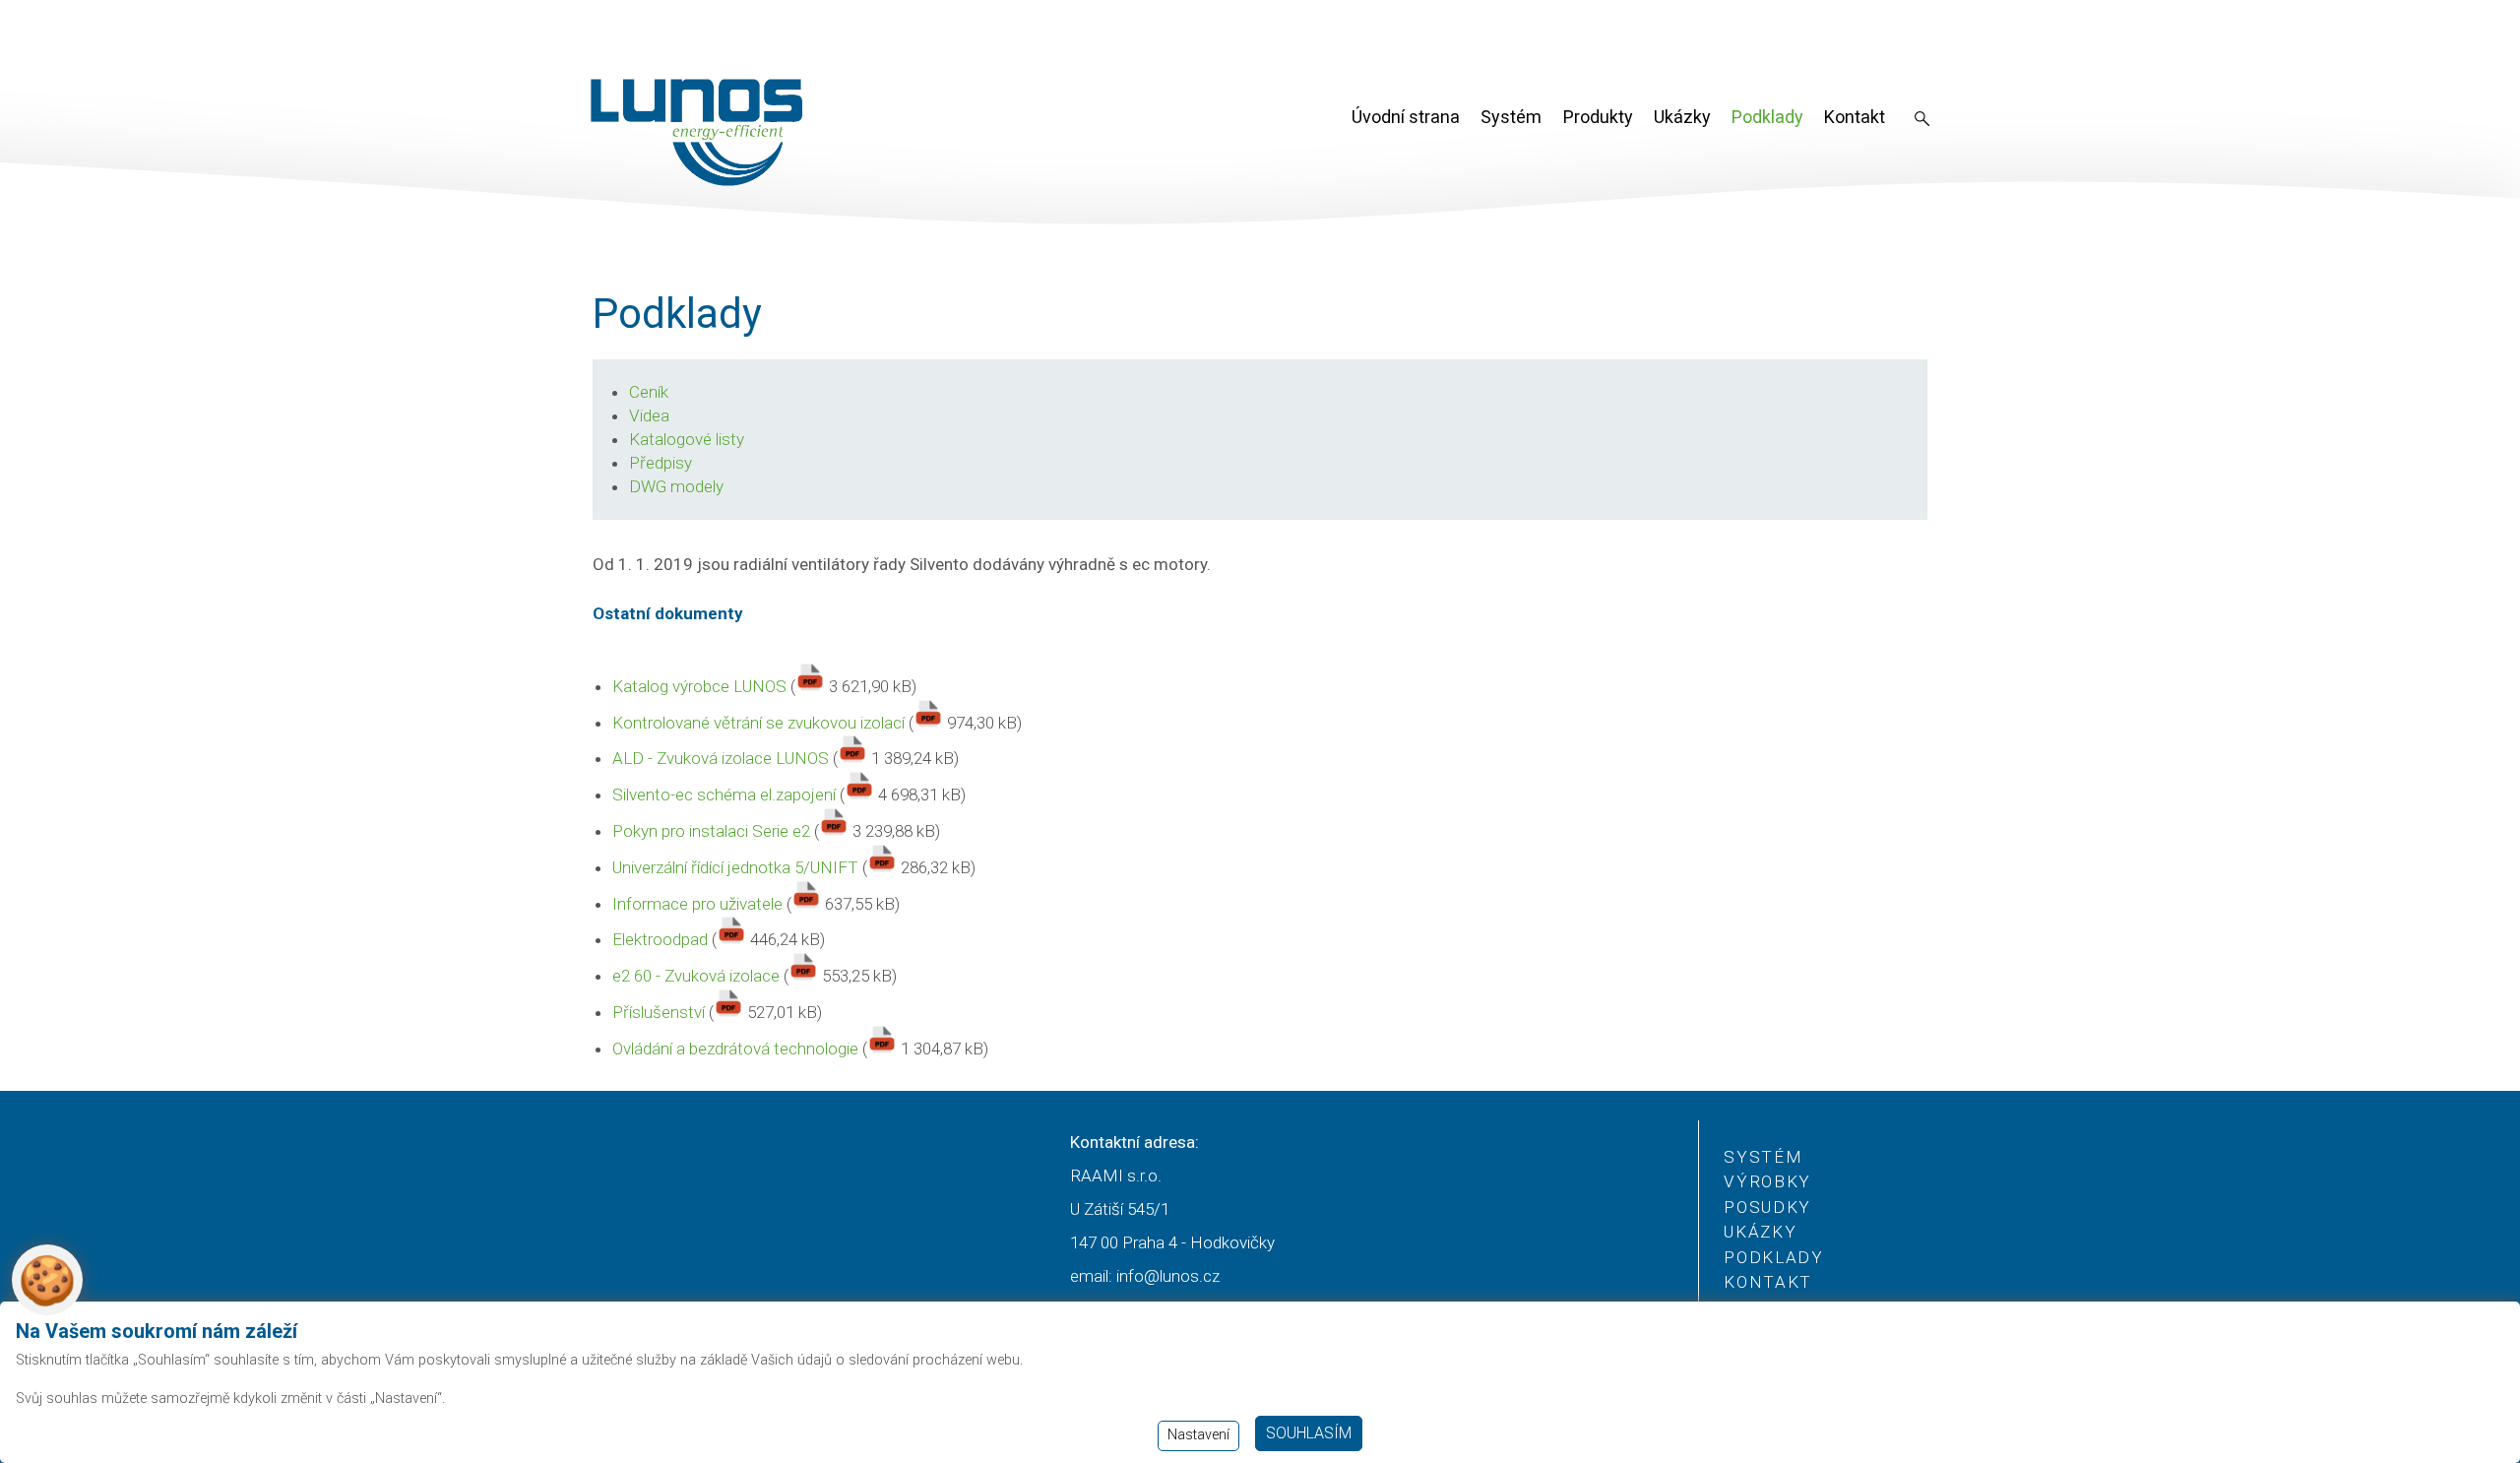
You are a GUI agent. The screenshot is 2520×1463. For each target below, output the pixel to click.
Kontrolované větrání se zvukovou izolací (758, 723)
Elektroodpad (660, 939)
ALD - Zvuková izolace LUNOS (721, 758)
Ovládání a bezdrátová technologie (735, 1049)
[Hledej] (1922, 120)
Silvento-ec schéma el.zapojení (724, 795)
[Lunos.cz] (697, 132)
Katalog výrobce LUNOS (699, 686)
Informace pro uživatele (697, 904)
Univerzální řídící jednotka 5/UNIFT (735, 867)
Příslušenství (659, 1012)
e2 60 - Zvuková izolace (696, 976)
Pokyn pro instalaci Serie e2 (711, 831)
